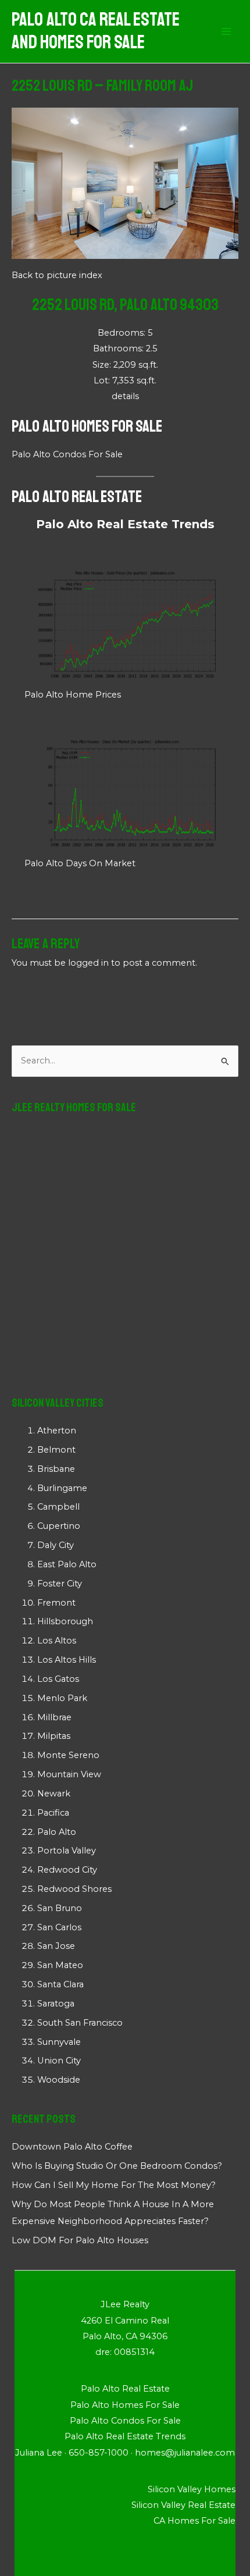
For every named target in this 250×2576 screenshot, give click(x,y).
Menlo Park (62, 1698)
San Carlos (59, 1927)
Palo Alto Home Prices (73, 695)
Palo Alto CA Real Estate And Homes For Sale (96, 31)
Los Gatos (58, 1679)
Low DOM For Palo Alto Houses (80, 2240)
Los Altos (57, 1641)
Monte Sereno (68, 1755)
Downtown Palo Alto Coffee (72, 2147)
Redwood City (67, 1870)
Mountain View (69, 1774)
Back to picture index (57, 275)
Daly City (56, 1545)
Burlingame (62, 1488)
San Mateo (60, 1965)
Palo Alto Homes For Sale (87, 426)
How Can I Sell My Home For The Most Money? (114, 2185)
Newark (54, 1794)
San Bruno (60, 1908)
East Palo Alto (67, 1564)
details (125, 396)
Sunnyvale (59, 2042)
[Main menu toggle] (226, 31)
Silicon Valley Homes (192, 2489)
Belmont (56, 1450)
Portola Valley (67, 1851)
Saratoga (56, 2004)
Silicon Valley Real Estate (183, 2505)
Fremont (56, 1603)
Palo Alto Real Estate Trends (125, 524)
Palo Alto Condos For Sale (67, 454)
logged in (88, 963)
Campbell (58, 1507)
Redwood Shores (74, 1889)
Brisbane (56, 1469)
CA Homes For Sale (194, 2521)
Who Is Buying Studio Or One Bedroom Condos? (117, 2166)
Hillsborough (65, 1621)
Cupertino (59, 1526)
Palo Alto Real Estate (77, 497)
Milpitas (54, 1736)
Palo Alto (57, 1832)
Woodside (59, 2080)
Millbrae (54, 1717)
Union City (59, 2061)
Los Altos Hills (67, 1660)
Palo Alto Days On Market (80, 863)
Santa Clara (60, 1984)
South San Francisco (80, 2023)
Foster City (60, 1584)
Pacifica (53, 1813)
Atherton (57, 1431)
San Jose (56, 1946)
